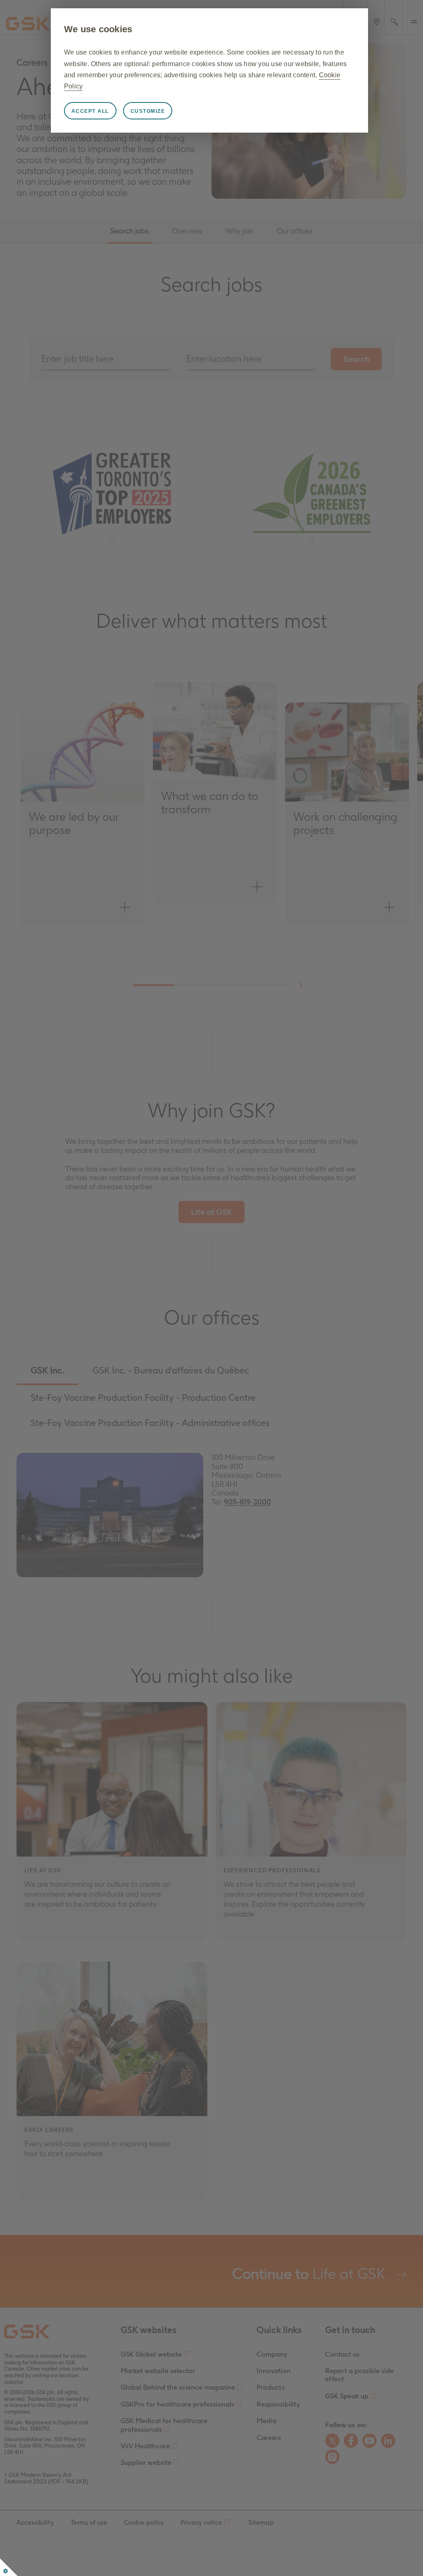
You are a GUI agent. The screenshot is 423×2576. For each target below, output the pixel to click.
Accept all (90, 111)
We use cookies (98, 29)
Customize (148, 111)
